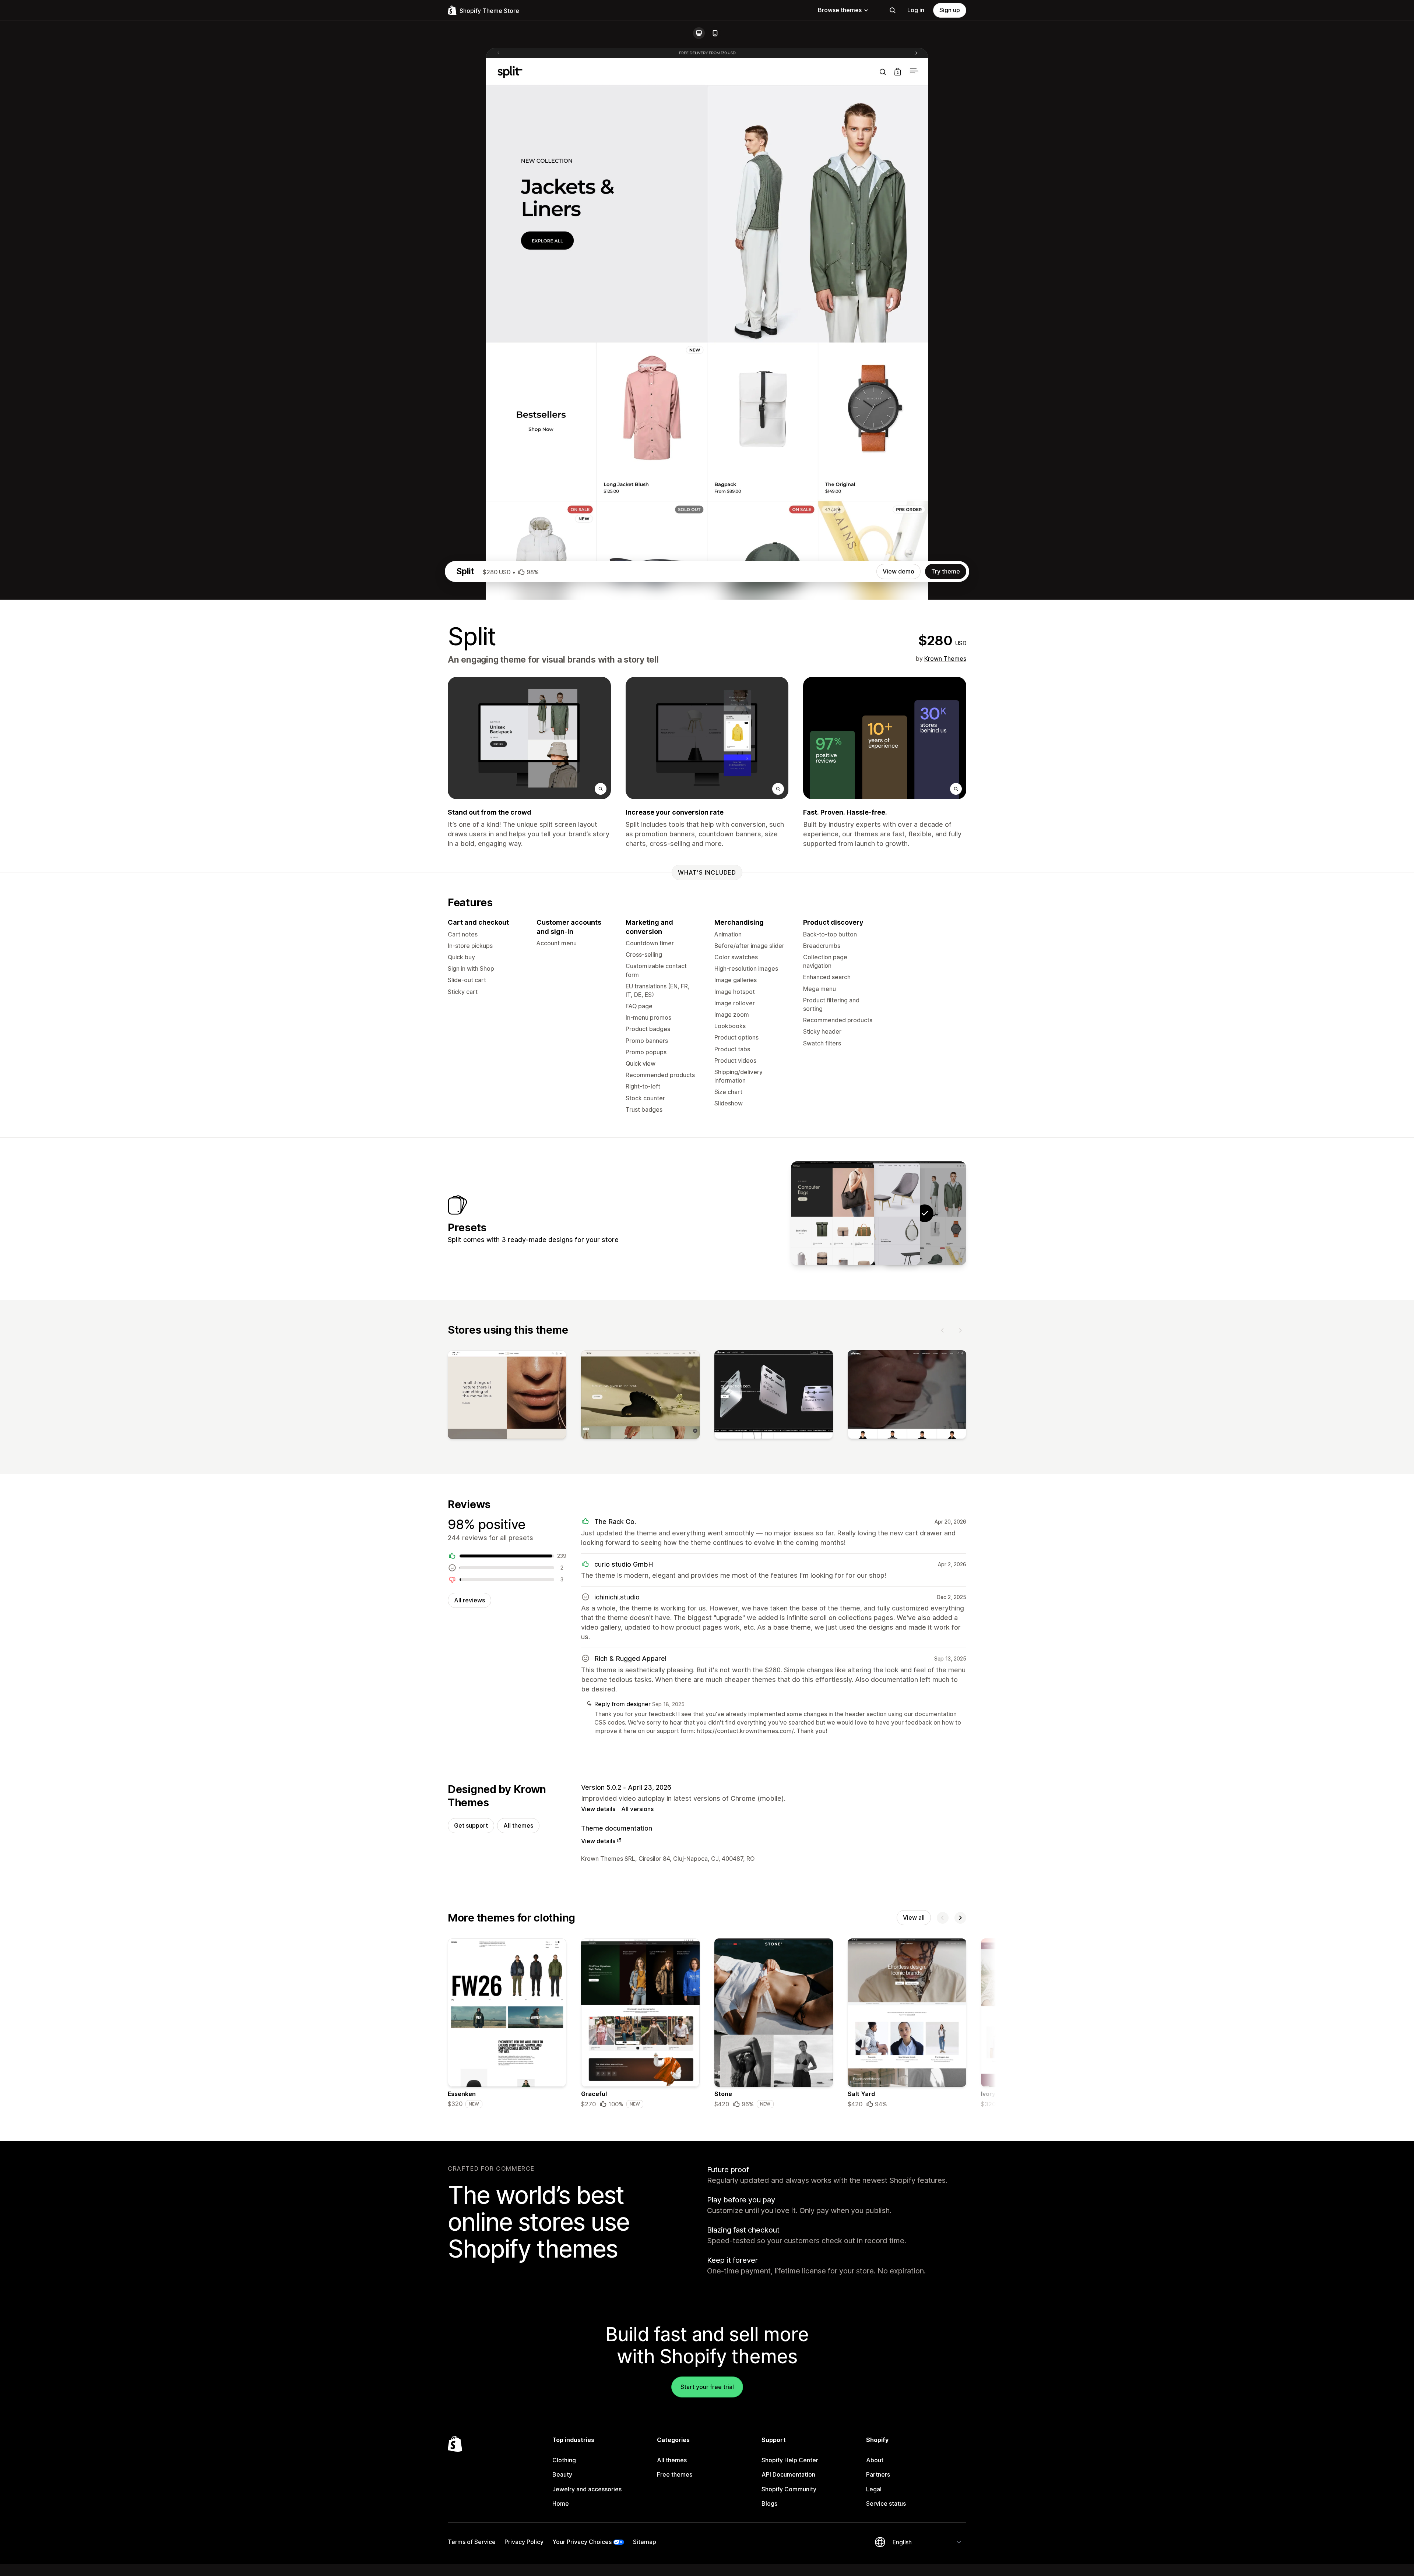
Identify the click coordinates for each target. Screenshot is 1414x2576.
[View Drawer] (879, 1213)
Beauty (562, 2474)
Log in (916, 10)
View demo (898, 571)
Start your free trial (707, 2387)
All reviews (469, 1600)
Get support (471, 1825)
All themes (518, 1825)
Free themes (675, 2474)
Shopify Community (789, 2489)
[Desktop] (699, 33)
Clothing (564, 2460)
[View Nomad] (833, 1213)
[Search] (893, 10)
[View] (507, 1396)
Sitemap (645, 2542)
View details (598, 1809)
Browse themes (840, 10)
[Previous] (943, 1330)
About (875, 2460)
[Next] (960, 1330)
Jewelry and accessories (587, 2489)
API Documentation (788, 2474)
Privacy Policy (524, 2542)
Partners (878, 2474)
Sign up (950, 10)
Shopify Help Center (790, 2460)
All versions (637, 1809)
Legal (874, 2489)
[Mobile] (715, 33)
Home (561, 2503)
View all (914, 1917)
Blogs (769, 2503)
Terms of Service (472, 2542)
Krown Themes (945, 659)
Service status (886, 2503)
